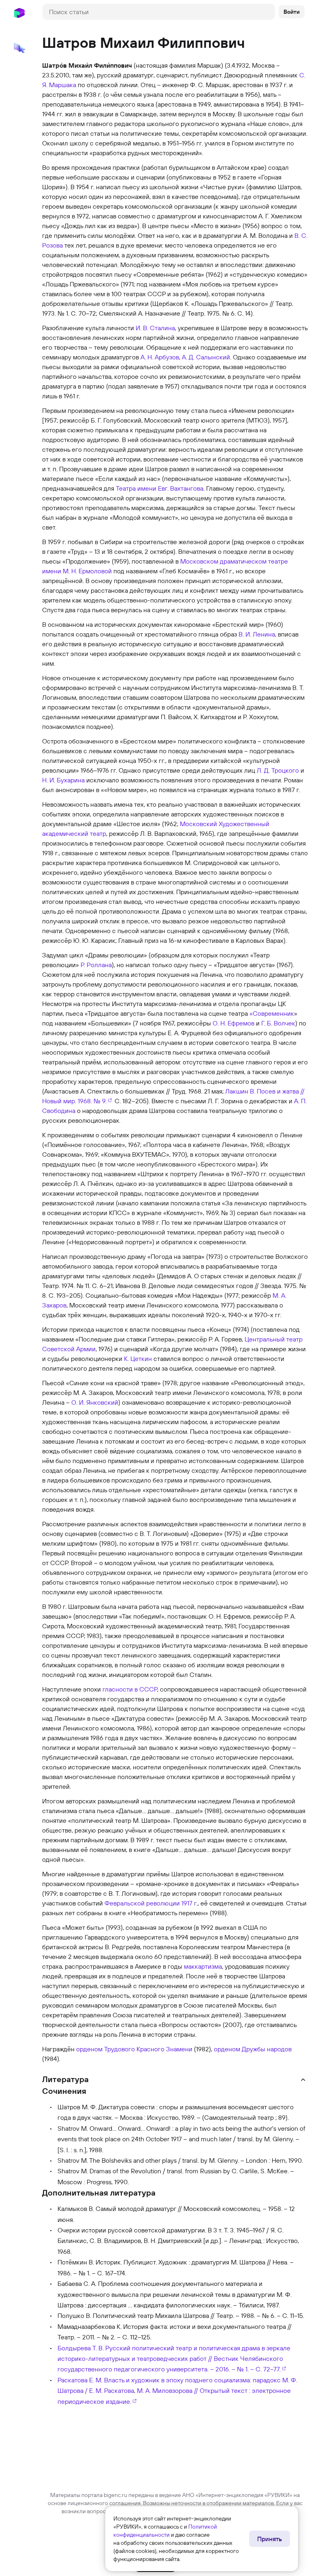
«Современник (272, 1013)
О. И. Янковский (95, 1402)
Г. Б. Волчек (278, 1023)
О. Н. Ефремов (233, 1023)
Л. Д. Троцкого (278, 770)
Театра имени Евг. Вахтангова (160, 488)
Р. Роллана (96, 965)
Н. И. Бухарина (63, 780)
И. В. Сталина (155, 328)
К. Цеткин (138, 1358)
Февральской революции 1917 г (150, 1903)
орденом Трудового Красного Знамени (134, 2049)
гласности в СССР (130, 1689)
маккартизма (203, 1966)
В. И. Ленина (257, 634)
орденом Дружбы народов (253, 2049)
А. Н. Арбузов (160, 357)
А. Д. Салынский (206, 357)
